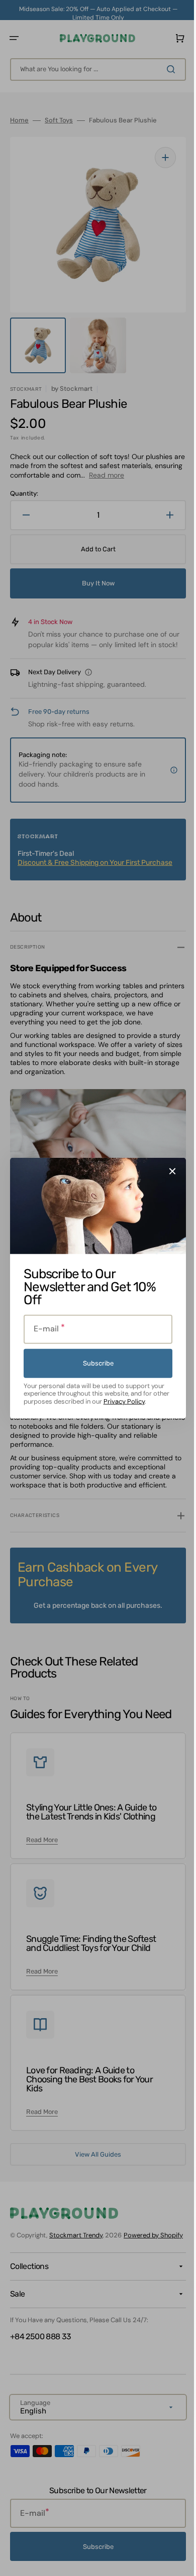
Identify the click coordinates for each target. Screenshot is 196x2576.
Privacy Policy (120, 1401)
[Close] (169, 1171)
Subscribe (94, 1363)
